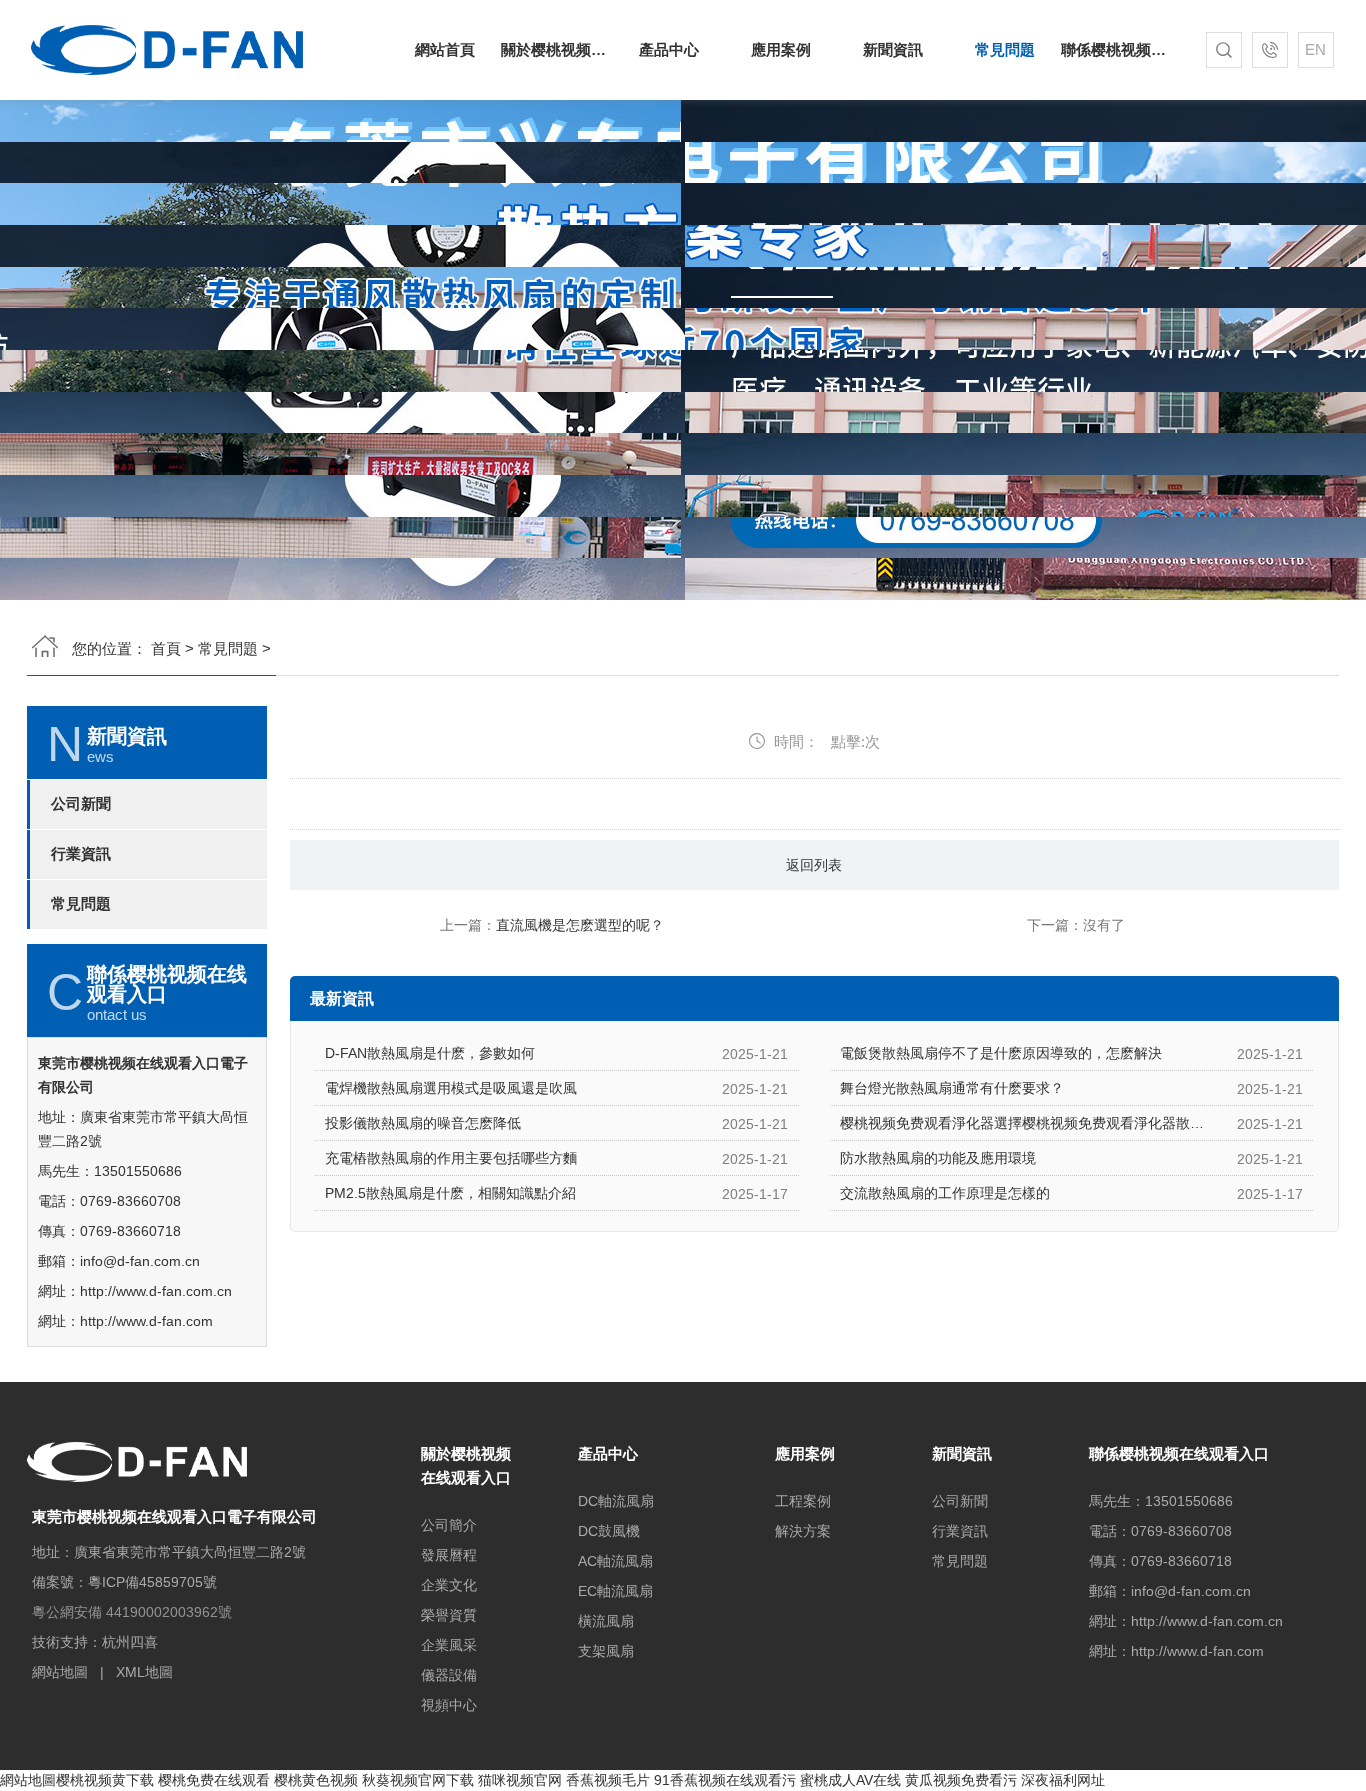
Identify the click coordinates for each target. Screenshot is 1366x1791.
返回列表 (814, 865)
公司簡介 (449, 1525)
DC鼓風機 (609, 1531)
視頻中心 (449, 1705)
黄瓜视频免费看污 (961, 1780)
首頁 (166, 648)
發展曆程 (449, 1555)
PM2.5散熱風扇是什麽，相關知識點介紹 (450, 1193)
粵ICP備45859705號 (152, 1582)
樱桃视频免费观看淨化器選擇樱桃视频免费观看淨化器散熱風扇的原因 (1057, 1123)
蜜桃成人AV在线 (850, 1780)
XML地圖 (144, 1672)
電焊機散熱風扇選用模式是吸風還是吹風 (451, 1088)
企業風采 (449, 1645)
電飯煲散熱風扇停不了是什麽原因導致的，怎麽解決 (1001, 1053)
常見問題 (1005, 49)
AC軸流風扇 (615, 1561)
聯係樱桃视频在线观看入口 (1117, 49)
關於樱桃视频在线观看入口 (557, 49)
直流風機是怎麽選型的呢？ (580, 925)
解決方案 (803, 1531)
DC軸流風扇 (616, 1501)
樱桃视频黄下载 (105, 1780)
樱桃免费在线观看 (214, 1780)
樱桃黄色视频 (316, 1780)
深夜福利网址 (1063, 1780)
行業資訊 (81, 854)
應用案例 (781, 49)
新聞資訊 (893, 49)
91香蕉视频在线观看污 (725, 1780)
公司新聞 (81, 804)
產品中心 (669, 49)
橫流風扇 (606, 1621)
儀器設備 (449, 1675)
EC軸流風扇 (615, 1591)
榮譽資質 (449, 1615)
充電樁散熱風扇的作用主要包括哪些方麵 (451, 1158)
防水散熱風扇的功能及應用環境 (938, 1158)
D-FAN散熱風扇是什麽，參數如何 (430, 1053)
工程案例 (803, 1501)
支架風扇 (606, 1651)
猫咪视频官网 (520, 1780)
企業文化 (449, 1585)
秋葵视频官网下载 (418, 1780)
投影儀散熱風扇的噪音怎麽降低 (423, 1123)
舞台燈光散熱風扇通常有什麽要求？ (952, 1088)
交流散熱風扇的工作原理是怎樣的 (945, 1193)
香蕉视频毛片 (608, 1780)
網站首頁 (445, 49)
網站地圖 (60, 1672)
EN (1315, 49)
